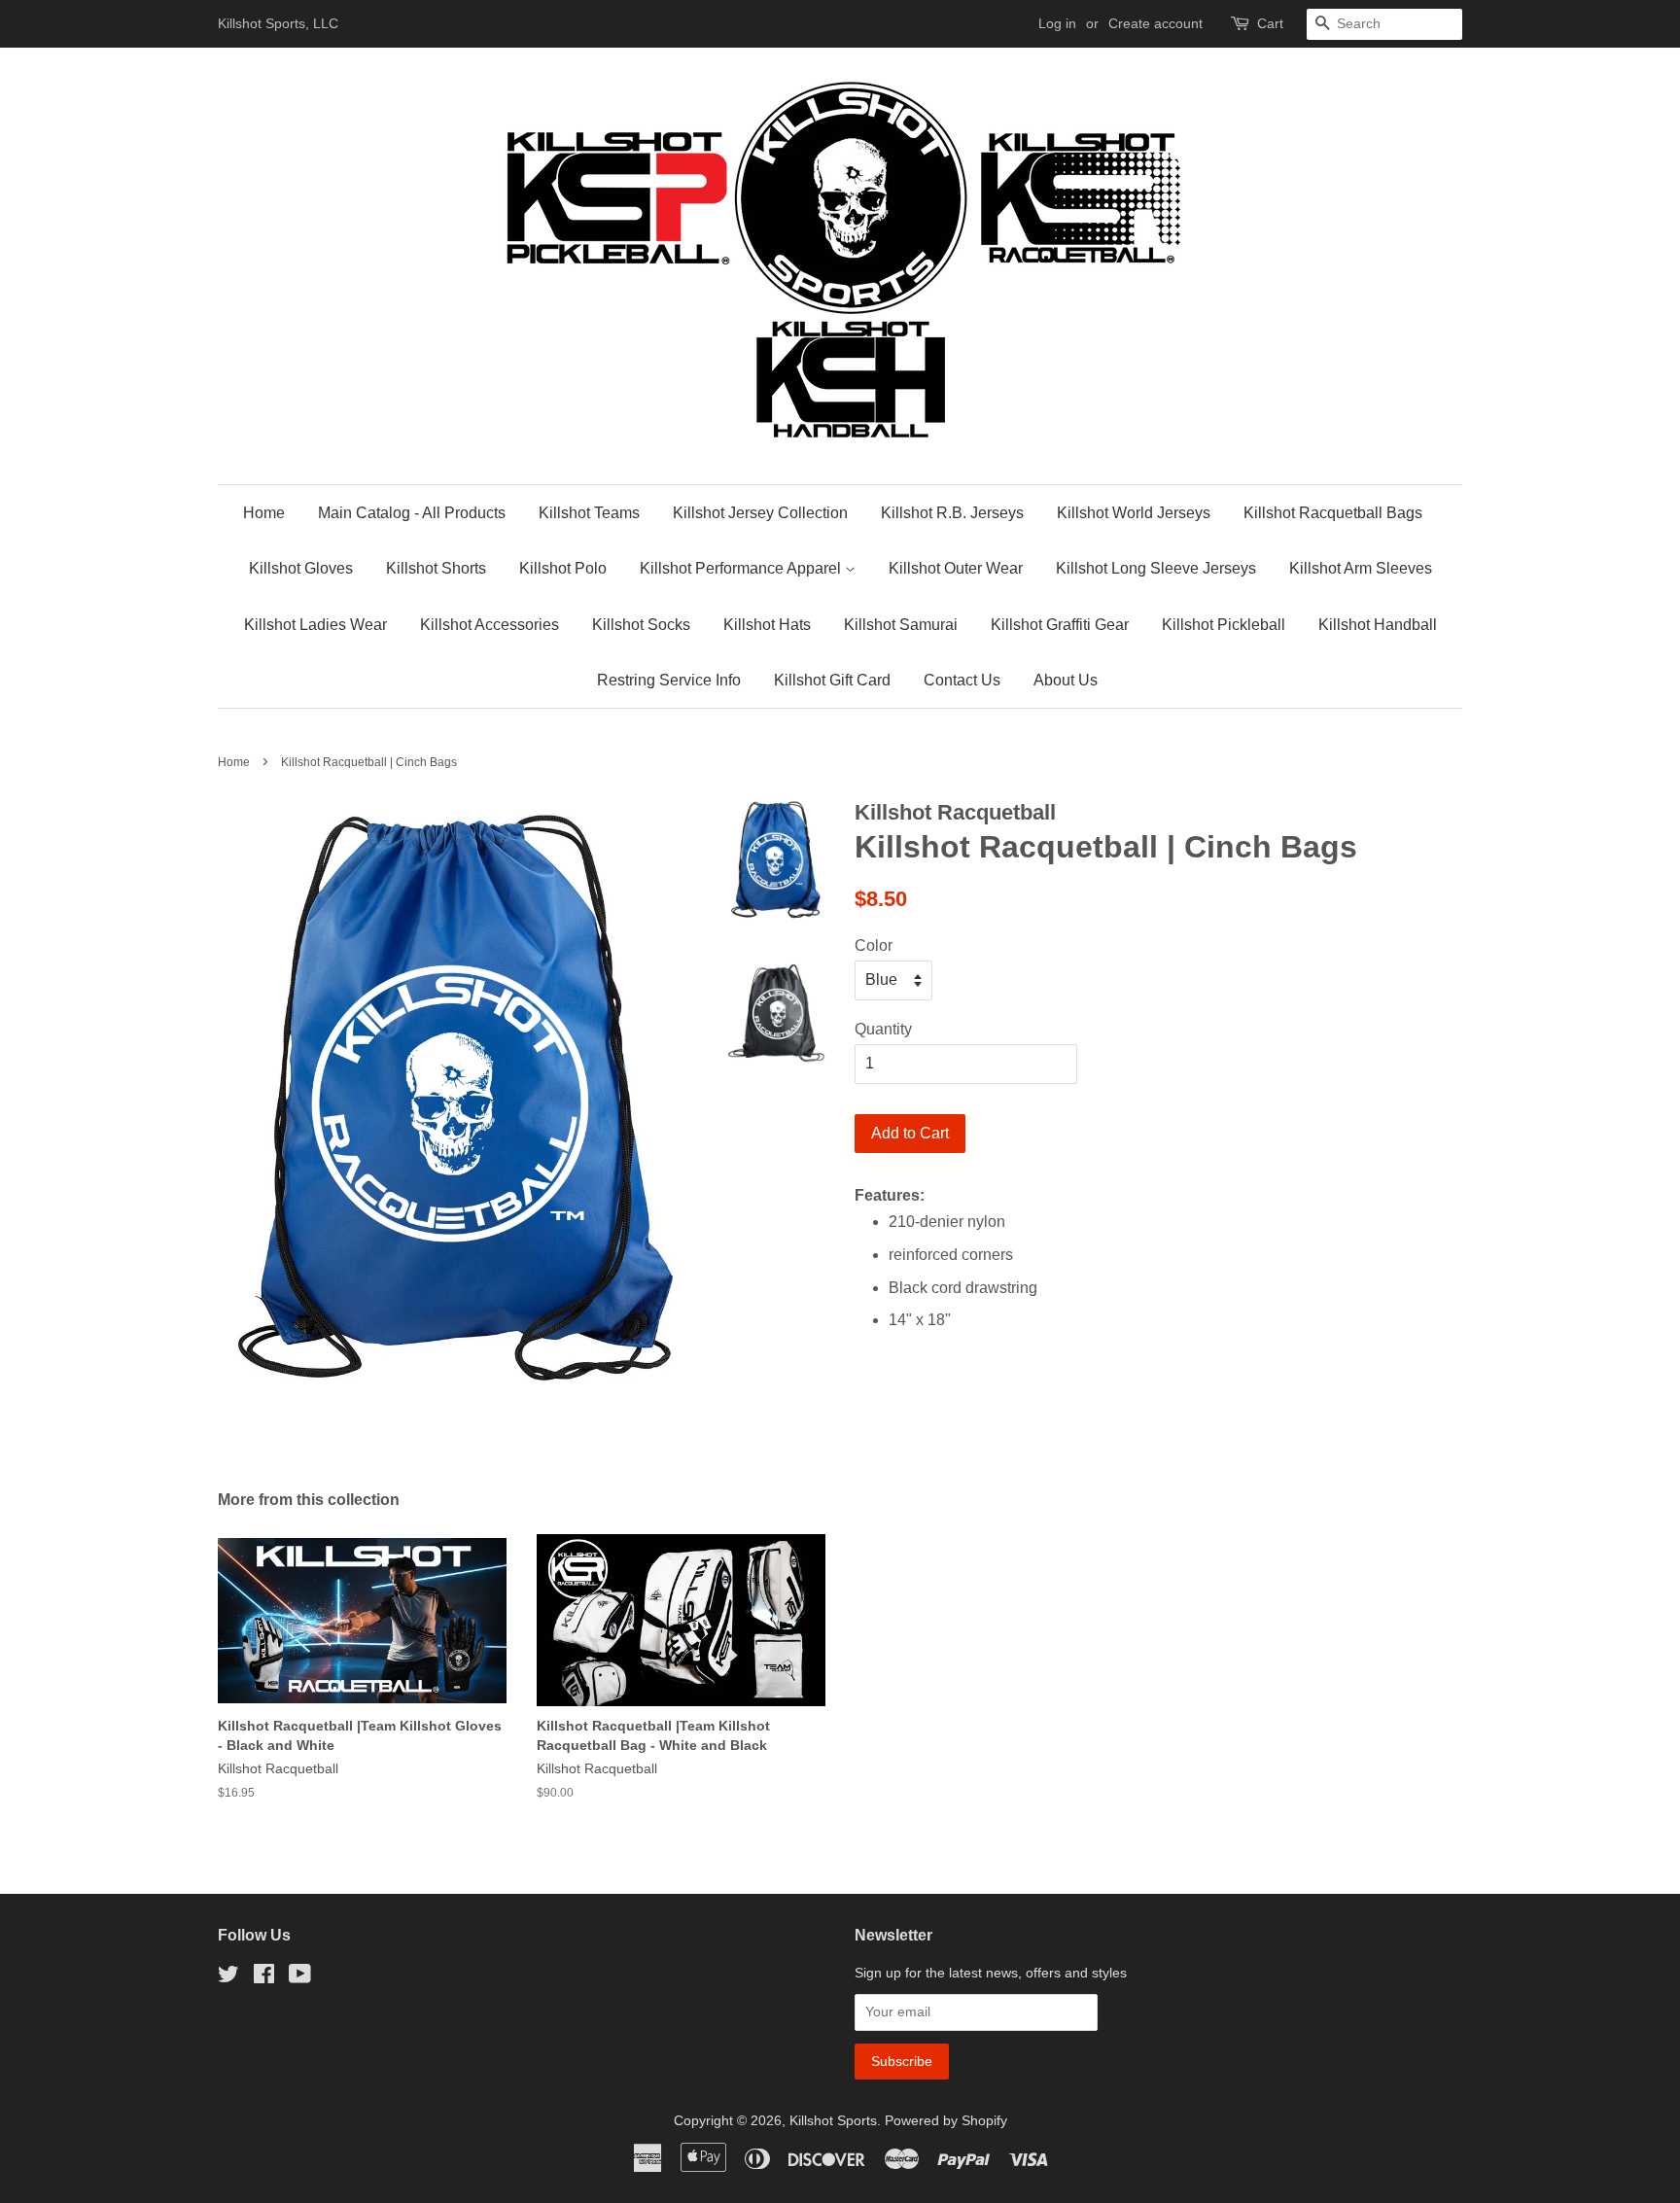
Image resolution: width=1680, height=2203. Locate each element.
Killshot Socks (641, 625)
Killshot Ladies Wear (315, 625)
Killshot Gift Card (832, 680)
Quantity (883, 1029)
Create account (1155, 23)
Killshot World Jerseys (1134, 513)
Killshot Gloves (301, 568)
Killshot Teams (589, 513)
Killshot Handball (1378, 625)
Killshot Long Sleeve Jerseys (1156, 568)
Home (264, 513)
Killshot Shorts (436, 568)
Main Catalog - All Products (412, 513)
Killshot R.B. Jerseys (952, 513)
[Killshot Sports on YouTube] (300, 1978)
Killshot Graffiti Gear (1060, 625)
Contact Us (962, 680)
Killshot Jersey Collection (760, 513)
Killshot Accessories (490, 625)
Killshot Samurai (901, 625)
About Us (1066, 680)
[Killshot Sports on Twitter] (228, 1978)
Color (874, 945)
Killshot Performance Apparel (742, 568)
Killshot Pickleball (1224, 625)
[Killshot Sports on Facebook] (264, 1978)
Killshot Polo (563, 568)
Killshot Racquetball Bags (1333, 513)
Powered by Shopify (946, 2121)
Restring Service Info (669, 680)
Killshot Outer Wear (956, 568)
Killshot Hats (767, 625)
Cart (1270, 23)
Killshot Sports (833, 2121)
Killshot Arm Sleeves (1361, 568)
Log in (1057, 23)
